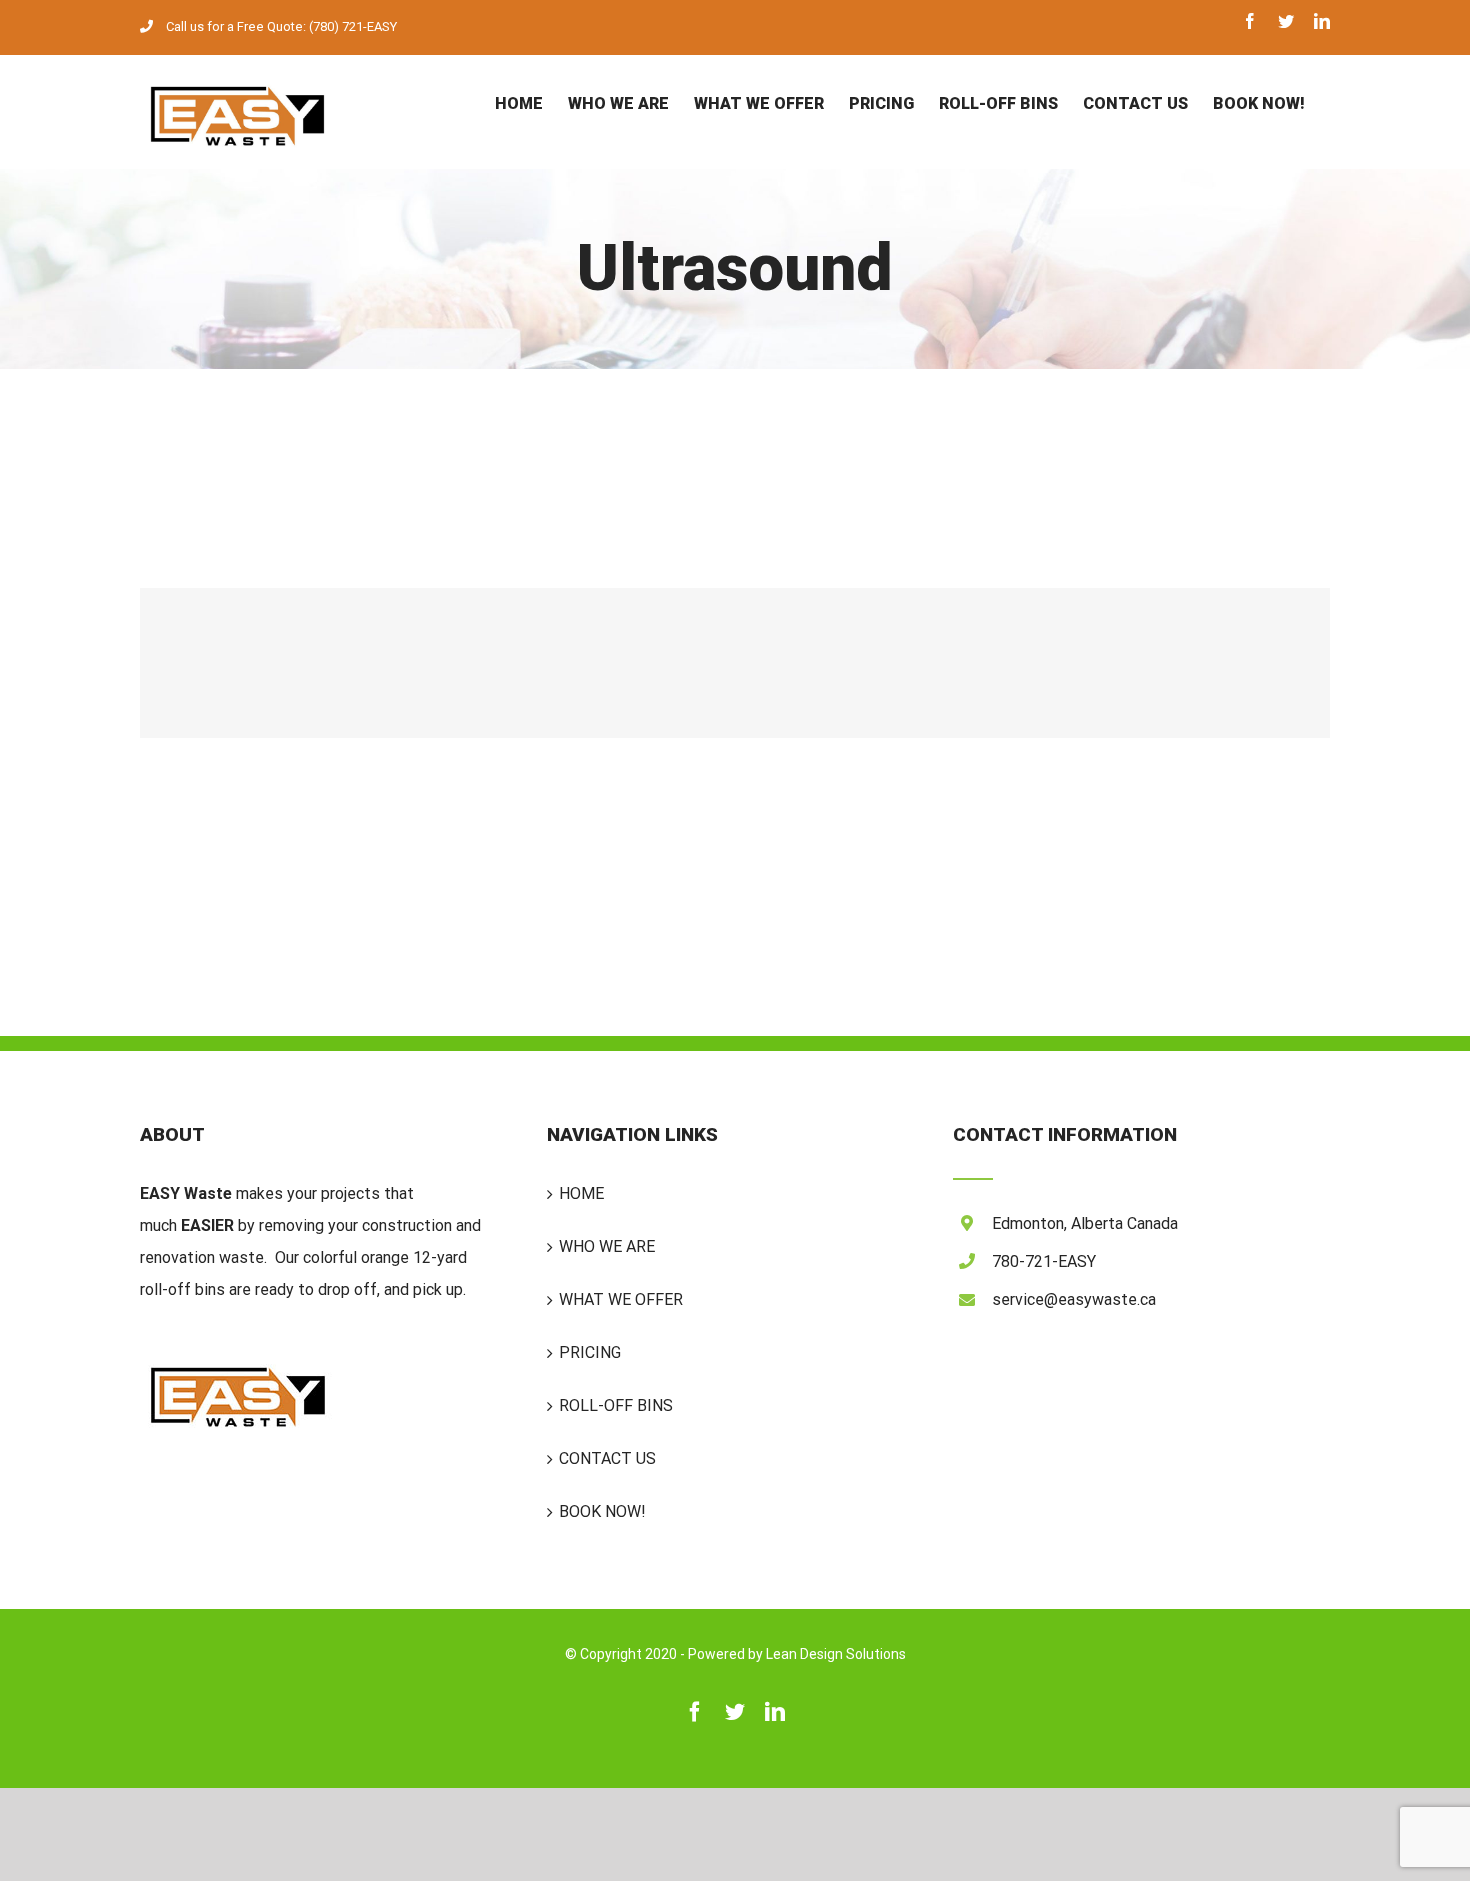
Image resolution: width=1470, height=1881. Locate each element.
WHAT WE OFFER (621, 1299)
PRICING (590, 1352)
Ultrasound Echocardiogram (735, 663)
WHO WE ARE (607, 1246)
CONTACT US (607, 1458)
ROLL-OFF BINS (616, 1405)
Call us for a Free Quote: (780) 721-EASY (281, 26)
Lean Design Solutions (836, 1654)
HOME (581, 1193)
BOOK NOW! (602, 1511)
